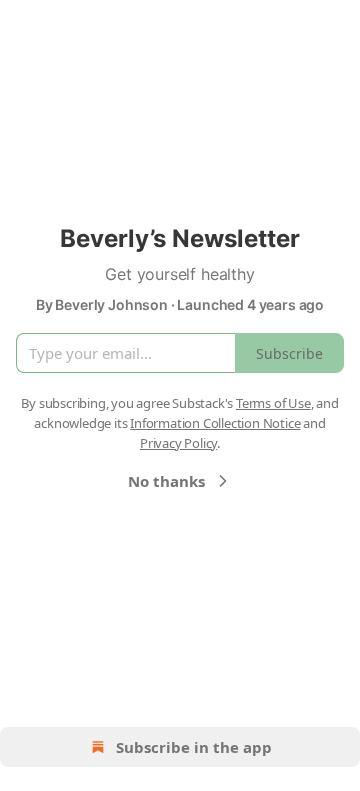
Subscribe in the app (194, 747)
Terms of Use (273, 403)
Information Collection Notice (215, 423)
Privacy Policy (178, 443)
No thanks (166, 481)
